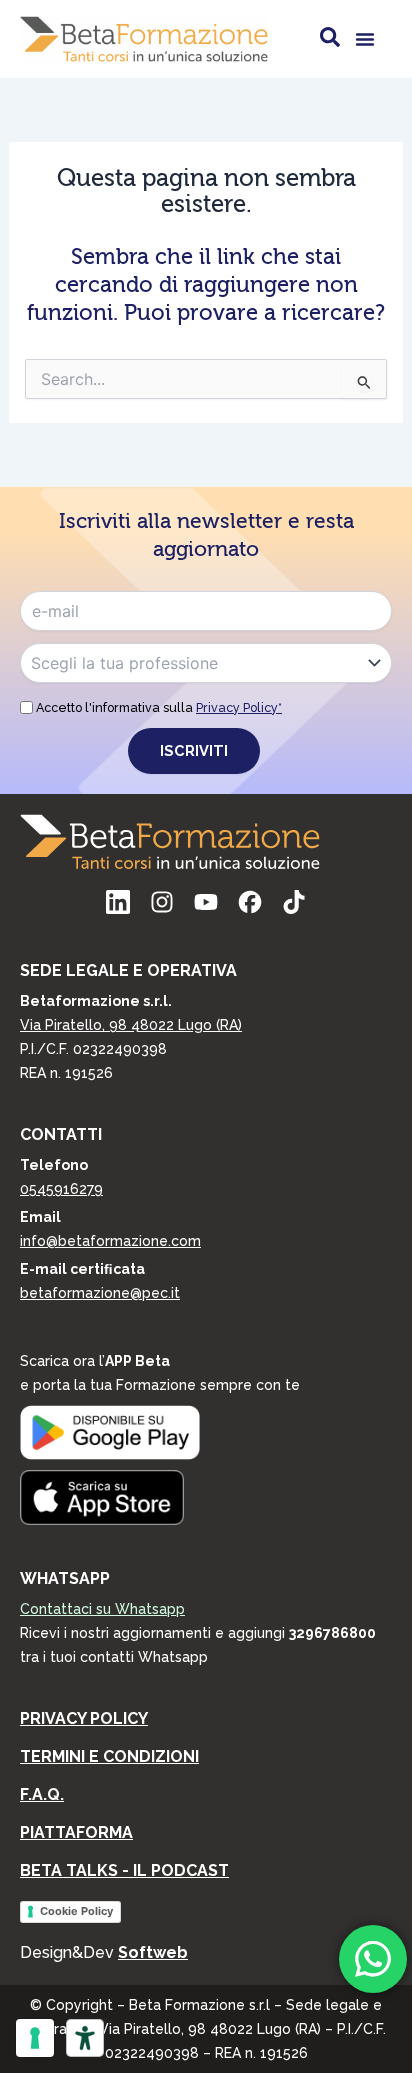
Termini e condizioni (109, 1756)
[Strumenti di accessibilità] (85, 2038)
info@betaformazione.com (110, 1241)
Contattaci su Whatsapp (102, 1609)
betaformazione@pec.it (100, 1293)
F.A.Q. (42, 1794)
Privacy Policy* (239, 707)
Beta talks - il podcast (124, 1870)
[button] (365, 39)
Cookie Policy (76, 1911)
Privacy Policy (84, 1718)
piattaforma (76, 1832)
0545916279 (61, 1189)
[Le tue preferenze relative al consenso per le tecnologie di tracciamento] (35, 2038)
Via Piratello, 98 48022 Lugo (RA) (131, 1025)
